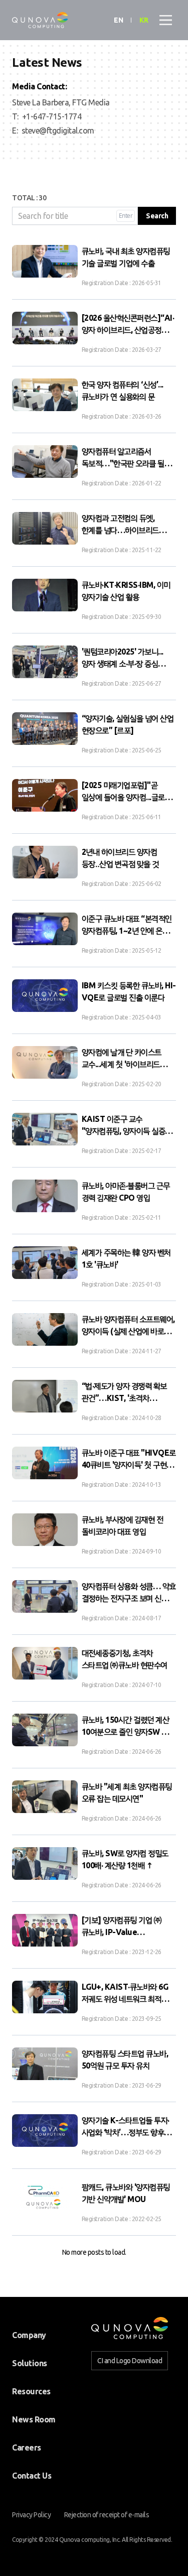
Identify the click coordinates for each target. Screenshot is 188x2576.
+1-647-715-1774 (52, 116)
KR (144, 20)
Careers (27, 2448)
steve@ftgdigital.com (58, 131)
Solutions (30, 2363)
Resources (31, 2391)
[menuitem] (29, 2335)
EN (118, 20)
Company (29, 2335)
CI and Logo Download (130, 2361)
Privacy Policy (31, 2515)
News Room (34, 2419)
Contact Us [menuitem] (32, 2476)
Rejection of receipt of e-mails (107, 2515)
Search (157, 216)
